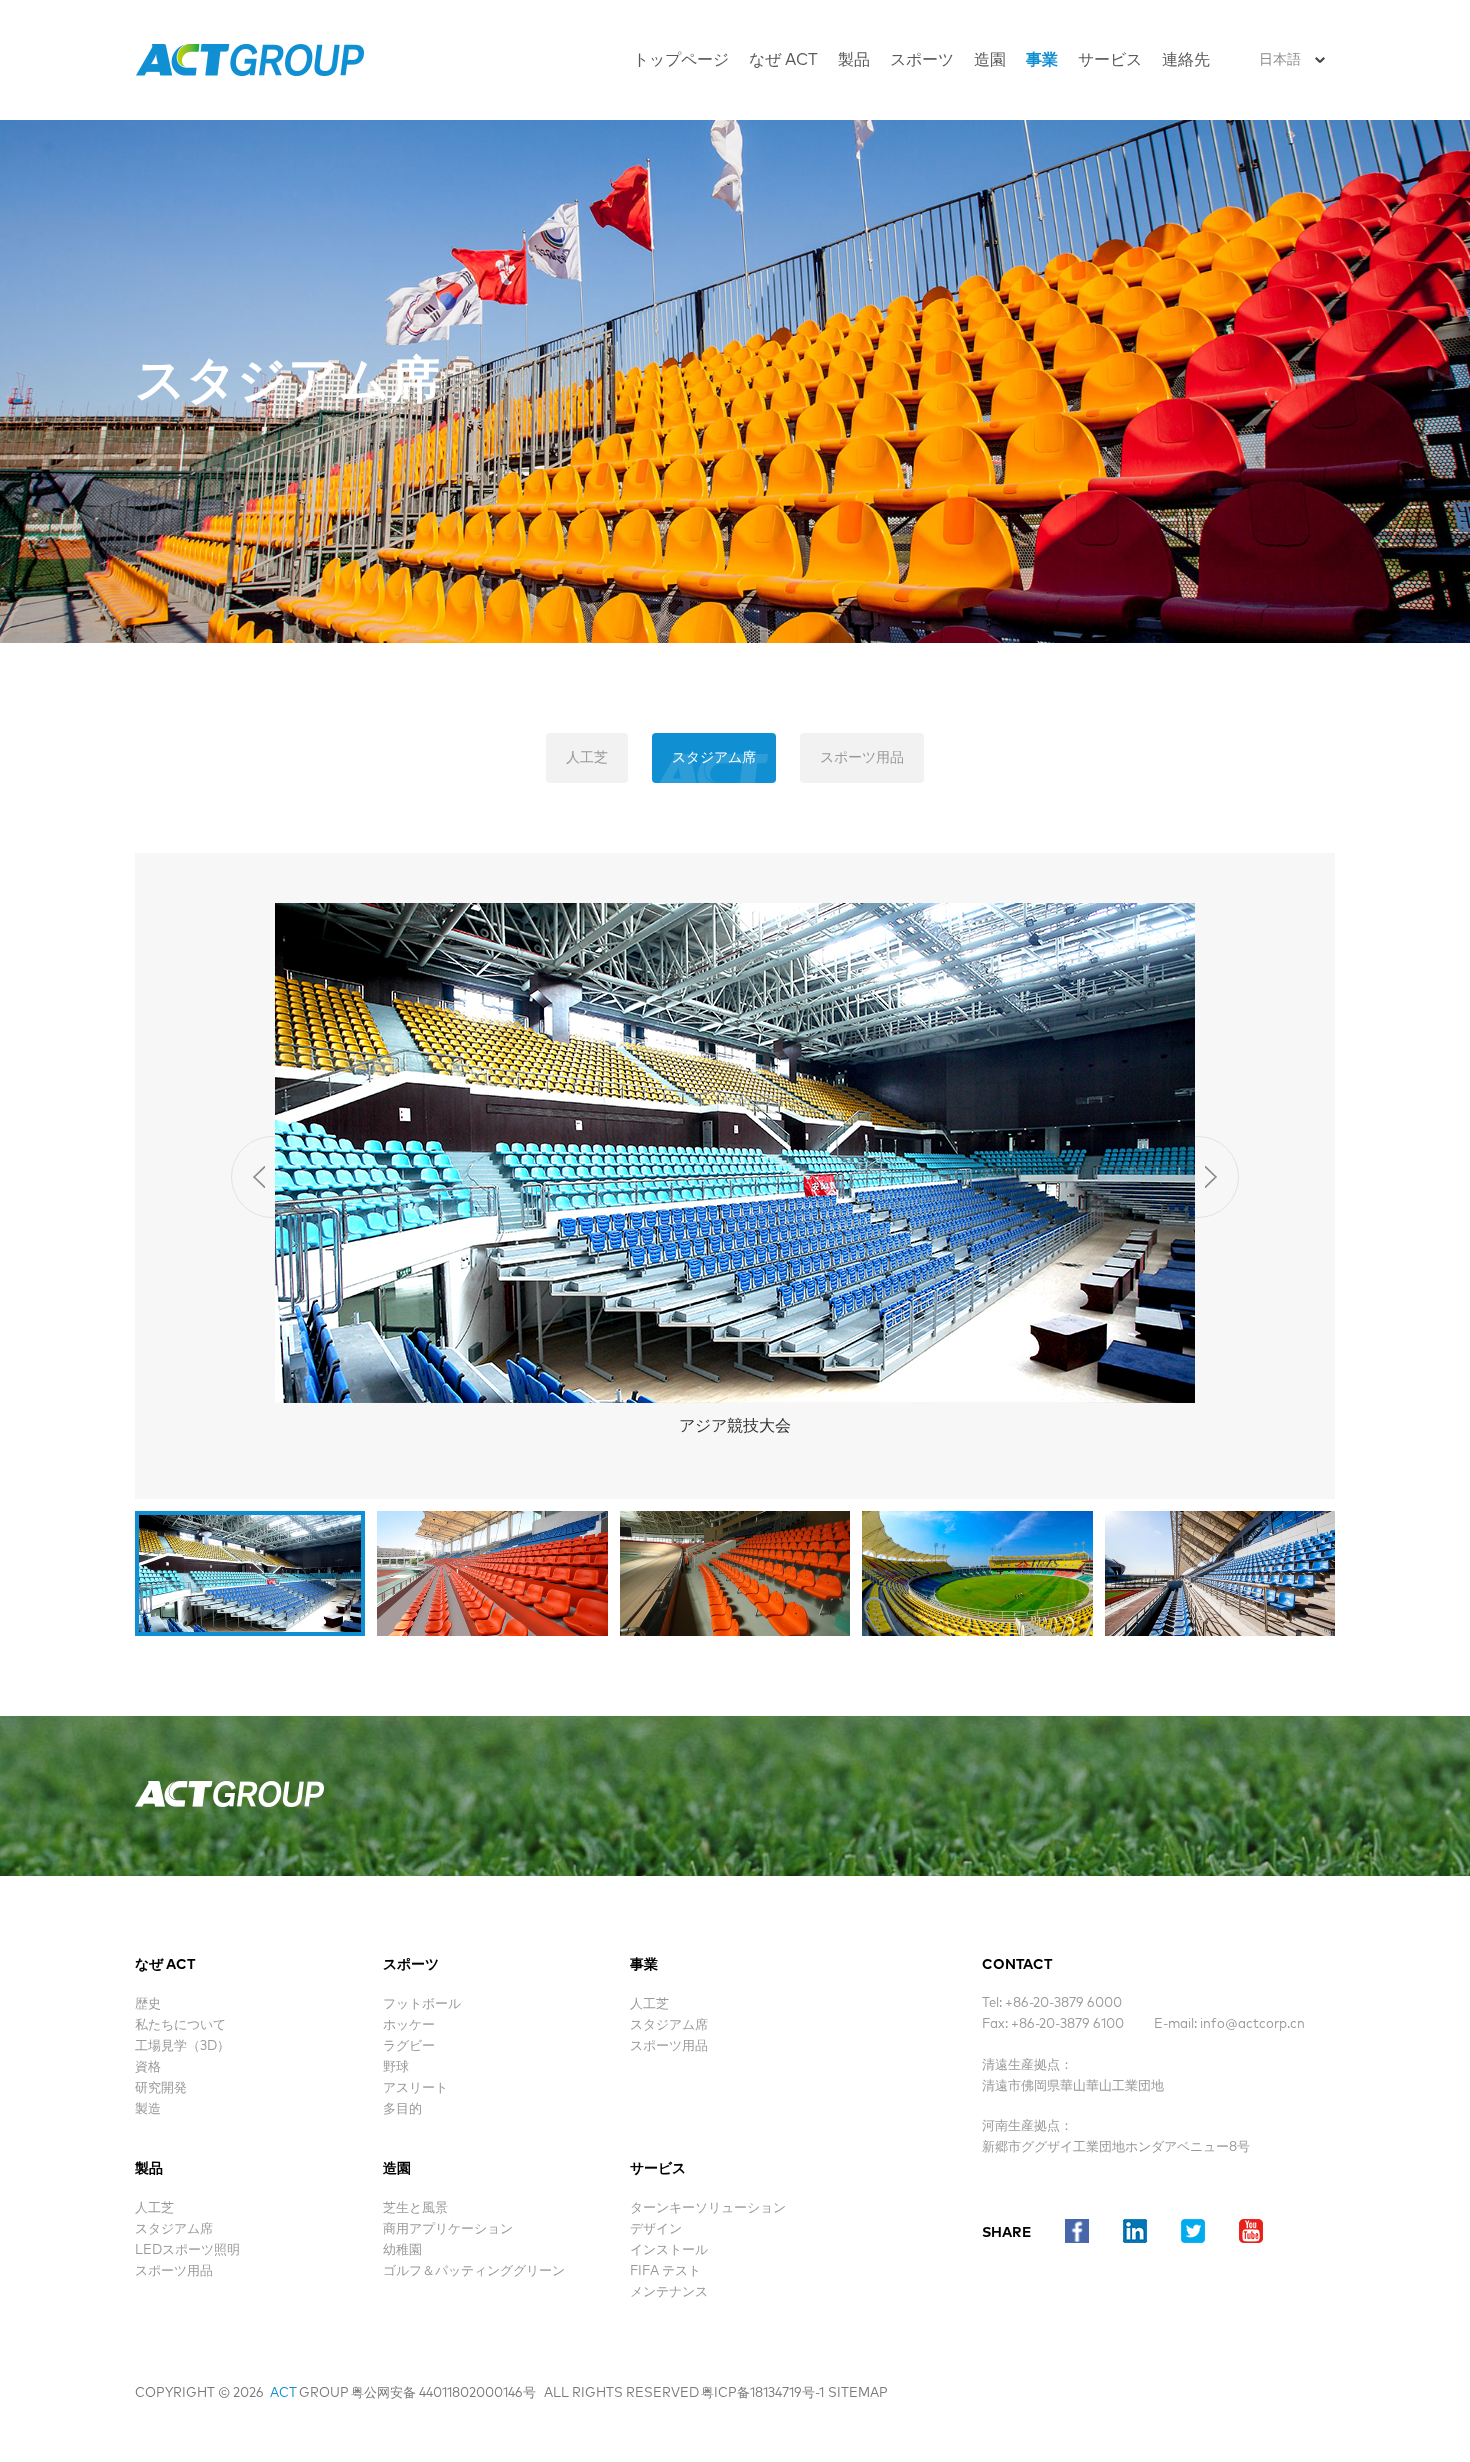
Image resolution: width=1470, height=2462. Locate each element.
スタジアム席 (714, 758)
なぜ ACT (783, 60)
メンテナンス (669, 2292)
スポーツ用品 (862, 758)
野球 (396, 2067)
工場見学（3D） (182, 2046)
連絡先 (1186, 60)
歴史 (148, 2004)
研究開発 (161, 2088)
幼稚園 (402, 2250)
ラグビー (409, 2046)
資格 (148, 2067)
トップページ (681, 60)
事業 (1042, 60)
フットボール (422, 2004)
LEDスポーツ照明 (187, 2250)
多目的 (402, 2109)
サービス (1110, 60)
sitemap (858, 2393)
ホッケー (409, 2025)
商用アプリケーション (448, 2229)
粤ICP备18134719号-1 (762, 2393)
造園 (990, 60)
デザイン (656, 2229)
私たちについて (180, 2025)
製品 (854, 60)
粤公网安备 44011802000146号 (443, 2393)
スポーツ (922, 60)
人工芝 (587, 758)
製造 (148, 2109)
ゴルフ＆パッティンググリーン (474, 2271)
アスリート (415, 2088)
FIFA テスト (665, 2271)
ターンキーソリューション (708, 2208)
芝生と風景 (415, 2208)
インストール (669, 2250)
